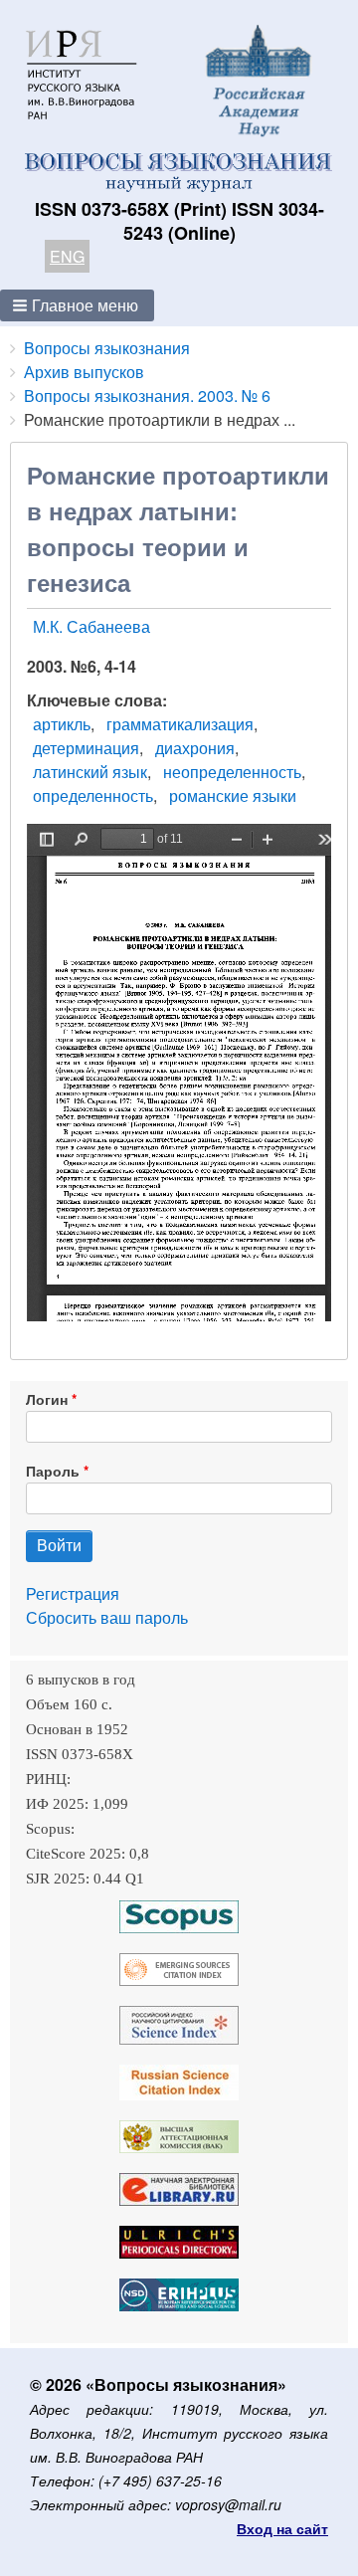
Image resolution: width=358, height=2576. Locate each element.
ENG (67, 256)
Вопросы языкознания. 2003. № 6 (147, 396)
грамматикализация (180, 724)
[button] (77, 305)
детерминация (86, 748)
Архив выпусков (84, 372)
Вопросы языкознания (107, 348)
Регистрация (73, 1593)
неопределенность (232, 772)
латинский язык (90, 772)
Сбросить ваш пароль (107, 1617)
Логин (47, 1399)
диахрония (195, 748)
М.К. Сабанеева (91, 626)
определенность (93, 795)
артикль (62, 724)
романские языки (233, 795)
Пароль (53, 1471)
